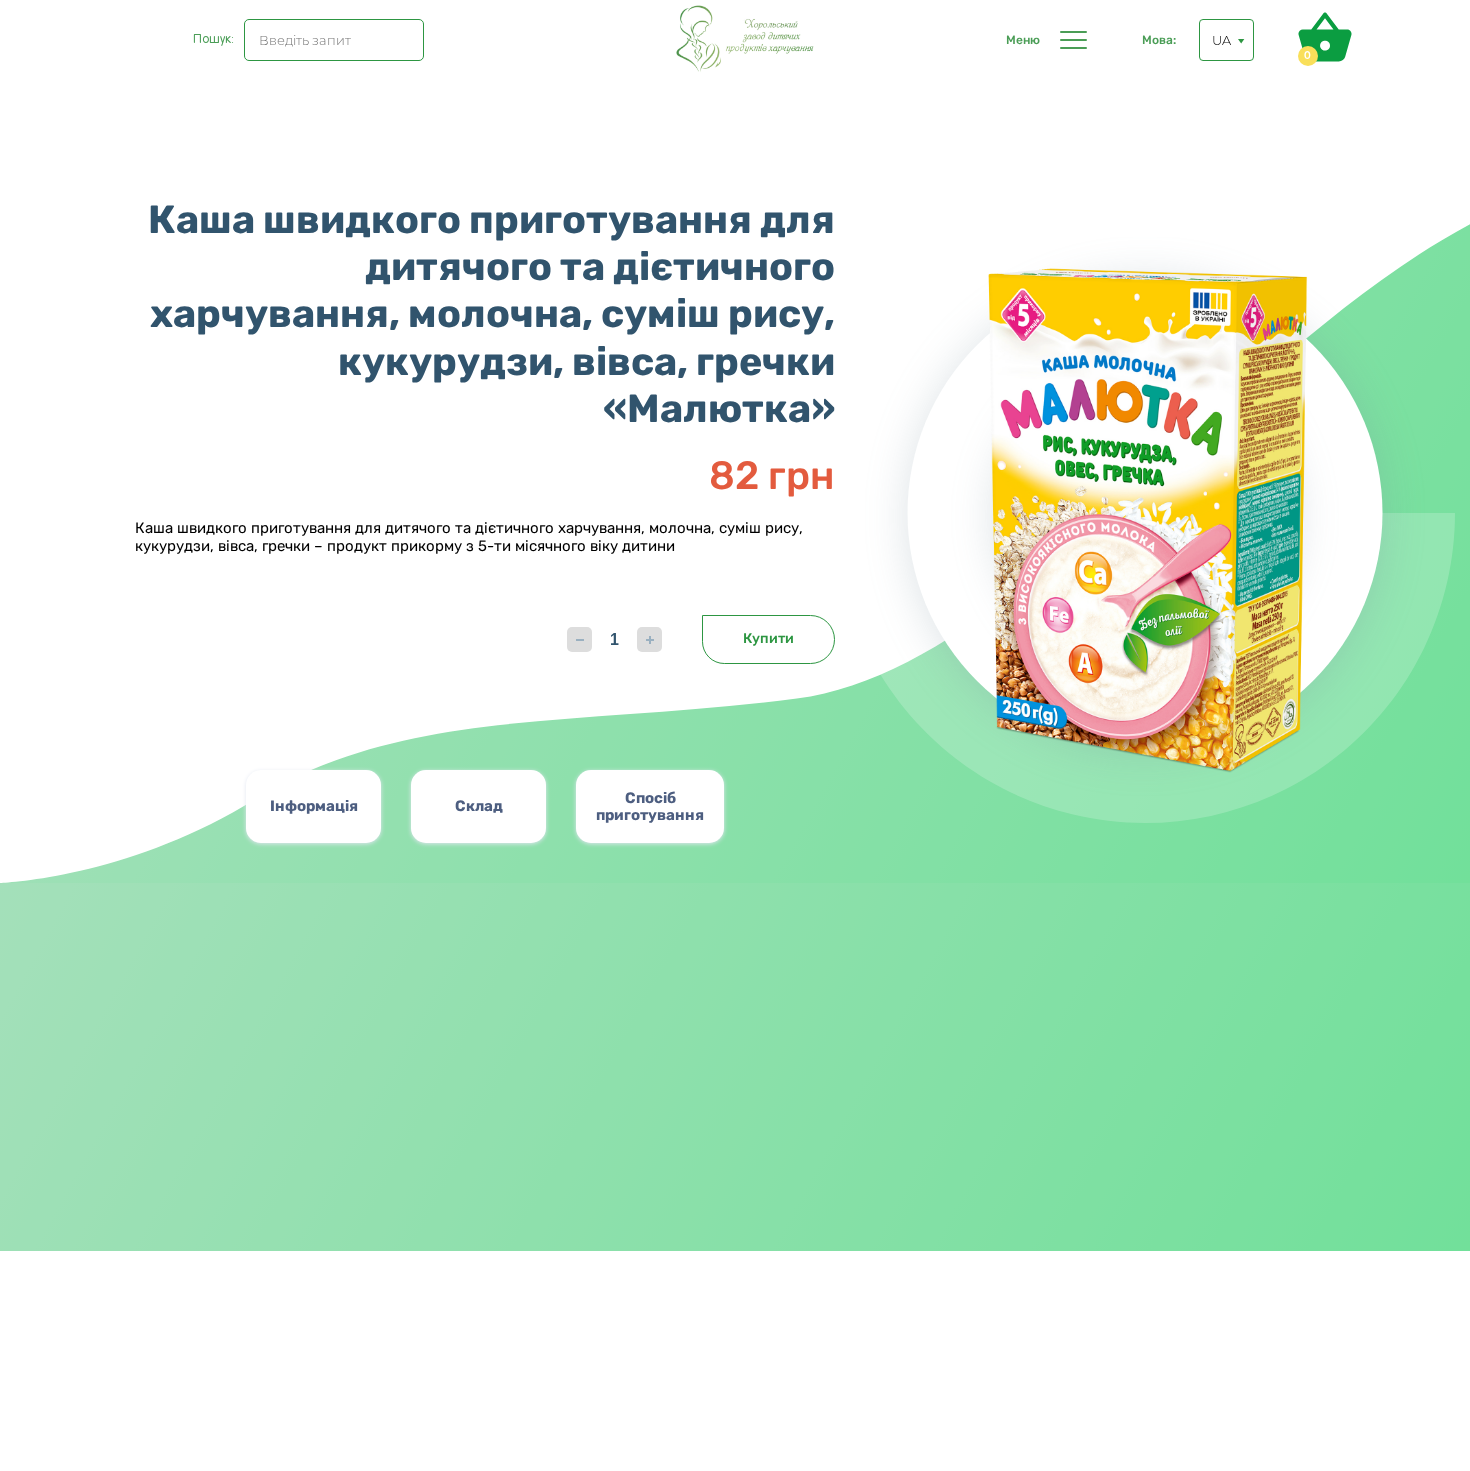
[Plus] (649, 639)
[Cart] (1325, 37)
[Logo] (749, 40)
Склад (479, 806)
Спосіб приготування (650, 806)
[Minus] (579, 639)
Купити (768, 638)
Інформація (314, 806)
